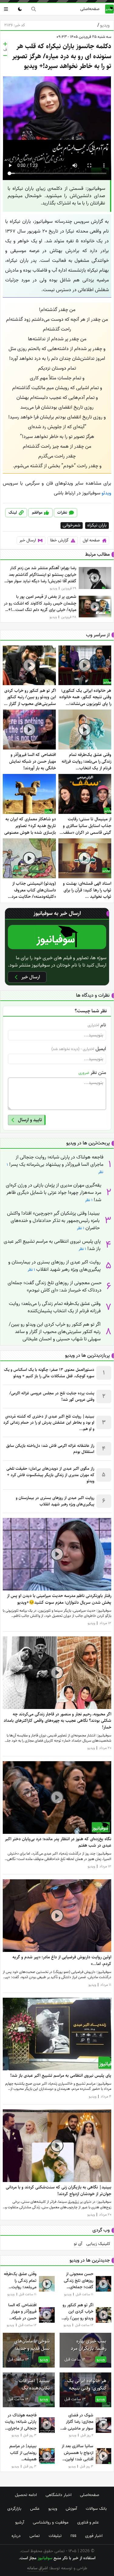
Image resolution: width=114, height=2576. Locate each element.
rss (73, 2536)
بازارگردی (14, 2509)
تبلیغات (55, 2536)
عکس (35, 2509)
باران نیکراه (97, 526)
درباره (16, 2536)
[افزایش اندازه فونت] (5, 44)
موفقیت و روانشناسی (51, 2522)
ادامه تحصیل (26, 2495)
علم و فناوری (88, 2522)
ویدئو (106, 493)
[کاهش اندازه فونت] (5, 56)
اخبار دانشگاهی (59, 2495)
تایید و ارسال (30, 1120)
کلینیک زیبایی (98, 2244)
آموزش (71, 2509)
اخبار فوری (94, 2536)
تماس (35, 2536)
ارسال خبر (28, 540)
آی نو (78, 2244)
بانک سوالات (96, 2509)
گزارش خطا (59, 540)
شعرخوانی (71, 526)
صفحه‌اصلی (90, 9)
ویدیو (104, 25)
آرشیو (20, 2522)
